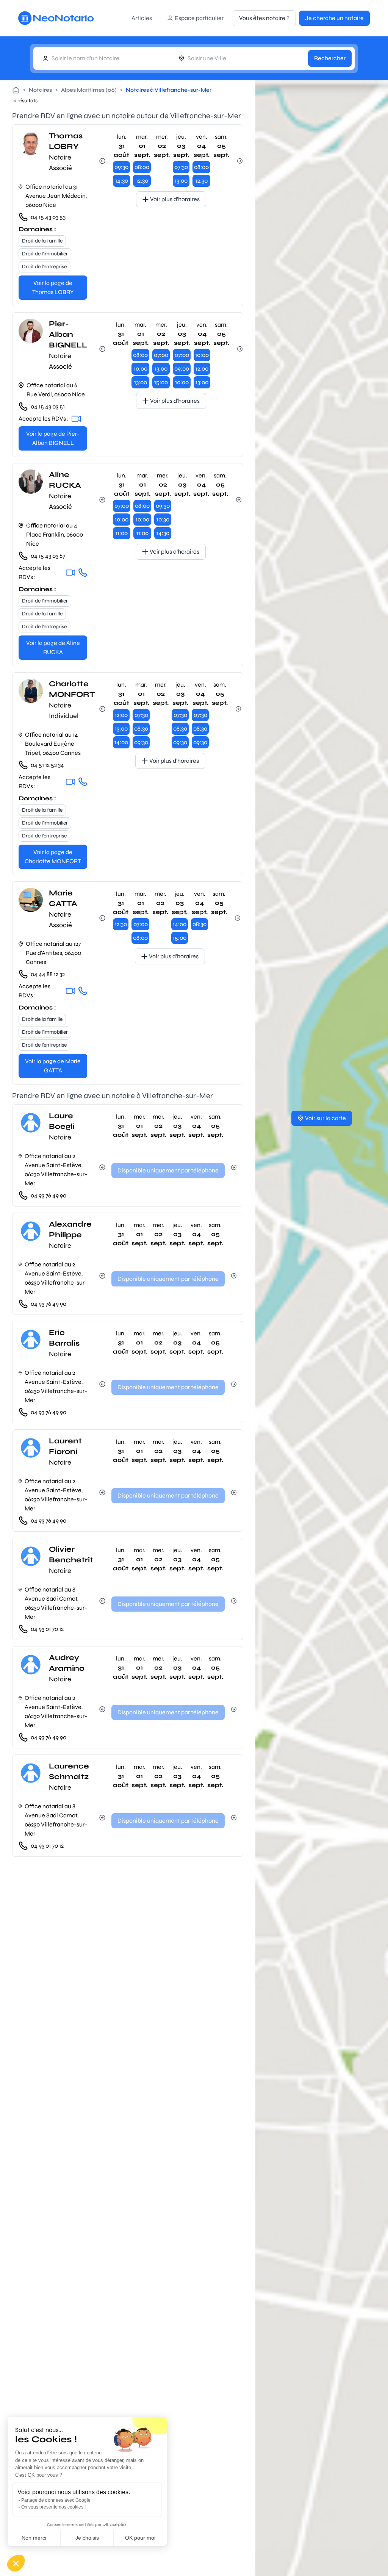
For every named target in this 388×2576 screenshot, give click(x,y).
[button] (16, 2563)
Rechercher (330, 58)
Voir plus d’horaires (175, 199)
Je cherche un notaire (334, 18)
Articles (142, 18)
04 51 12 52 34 (47, 765)
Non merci (34, 2538)
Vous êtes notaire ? (264, 18)
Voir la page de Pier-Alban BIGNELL (53, 438)
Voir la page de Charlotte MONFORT (53, 857)
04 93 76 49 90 (48, 1195)
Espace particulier (199, 18)
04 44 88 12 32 (48, 974)
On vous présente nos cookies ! (53, 2507)
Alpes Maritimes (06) (89, 90)
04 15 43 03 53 (48, 217)
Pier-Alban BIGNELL (68, 334)
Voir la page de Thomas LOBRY (53, 287)
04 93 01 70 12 (47, 1629)
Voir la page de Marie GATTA (53, 1066)
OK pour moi (140, 2538)
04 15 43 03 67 (48, 556)
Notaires (40, 90)
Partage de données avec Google (56, 2500)
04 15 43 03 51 (48, 406)
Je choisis (87, 2538)
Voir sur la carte (325, 1118)
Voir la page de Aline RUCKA (53, 647)
